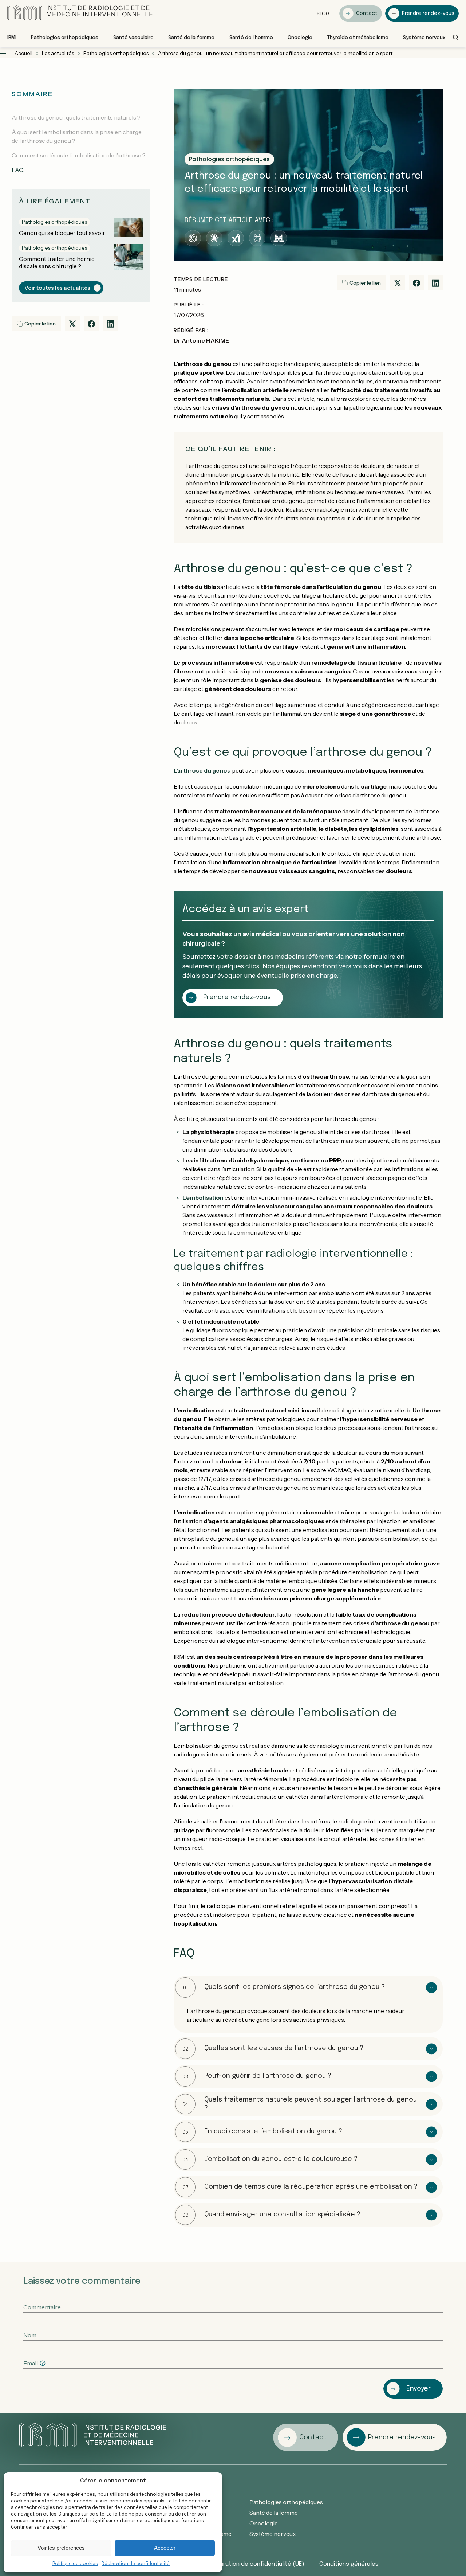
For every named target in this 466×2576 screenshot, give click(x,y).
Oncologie (264, 2523)
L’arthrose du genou (202, 770)
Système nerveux (273, 2534)
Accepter (165, 2548)
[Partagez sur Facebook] (91, 324)
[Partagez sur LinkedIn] (110, 324)
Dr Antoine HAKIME (201, 340)
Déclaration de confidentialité (136, 2564)
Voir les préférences (61, 2548)
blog (323, 13)
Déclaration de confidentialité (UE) (256, 2564)
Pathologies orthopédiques (286, 2502)
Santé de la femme (274, 2513)
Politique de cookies (75, 2564)
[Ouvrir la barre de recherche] (456, 38)
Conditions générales (349, 2564)
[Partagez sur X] (72, 324)
